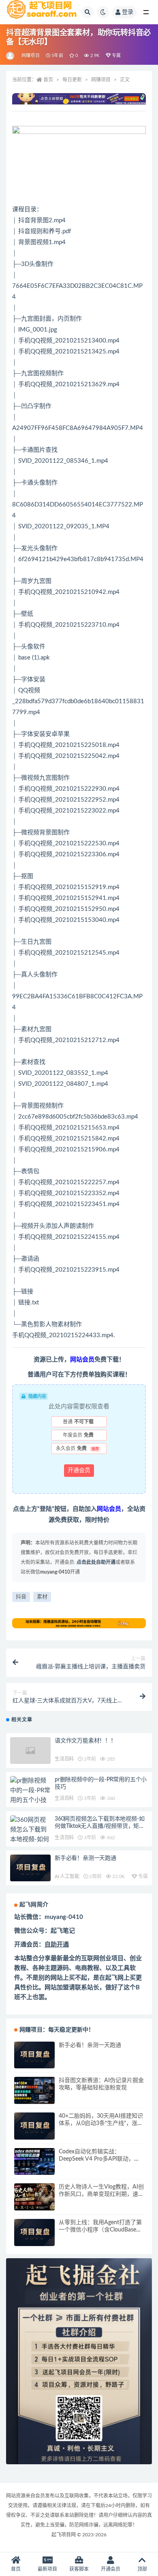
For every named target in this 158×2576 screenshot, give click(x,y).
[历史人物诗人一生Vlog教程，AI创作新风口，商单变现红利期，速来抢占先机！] (34, 2197)
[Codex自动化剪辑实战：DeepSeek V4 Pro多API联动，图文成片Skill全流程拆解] (34, 2162)
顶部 (142, 2569)
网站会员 (82, 1360)
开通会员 (79, 1470)
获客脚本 (79, 2569)
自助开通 (57, 1945)
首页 (48, 80)
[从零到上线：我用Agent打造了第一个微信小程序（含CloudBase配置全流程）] (34, 2232)
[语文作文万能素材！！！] (30, 1751)
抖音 (21, 1597)
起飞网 (114, 1978)
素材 (42, 1597)
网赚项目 (31, 56)
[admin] (11, 56)
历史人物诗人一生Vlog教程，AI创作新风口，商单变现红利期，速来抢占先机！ (101, 2194)
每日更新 (72, 80)
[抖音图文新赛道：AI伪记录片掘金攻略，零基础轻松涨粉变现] (34, 2090)
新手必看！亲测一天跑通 (85, 1858)
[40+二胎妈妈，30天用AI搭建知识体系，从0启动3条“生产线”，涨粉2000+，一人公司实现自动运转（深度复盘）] (34, 2126)
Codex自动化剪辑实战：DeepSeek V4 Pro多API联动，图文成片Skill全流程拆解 (99, 2159)
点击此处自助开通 (96, 1562)
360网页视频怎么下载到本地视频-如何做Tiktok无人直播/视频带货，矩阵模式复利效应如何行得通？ (100, 1826)
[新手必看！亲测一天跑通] (30, 1868)
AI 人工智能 (67, 1876)
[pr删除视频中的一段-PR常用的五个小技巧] (30, 1795)
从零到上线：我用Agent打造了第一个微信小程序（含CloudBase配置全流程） (100, 2230)
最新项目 (47, 2569)
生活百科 (64, 1759)
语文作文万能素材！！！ (85, 1741)
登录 (128, 12)
